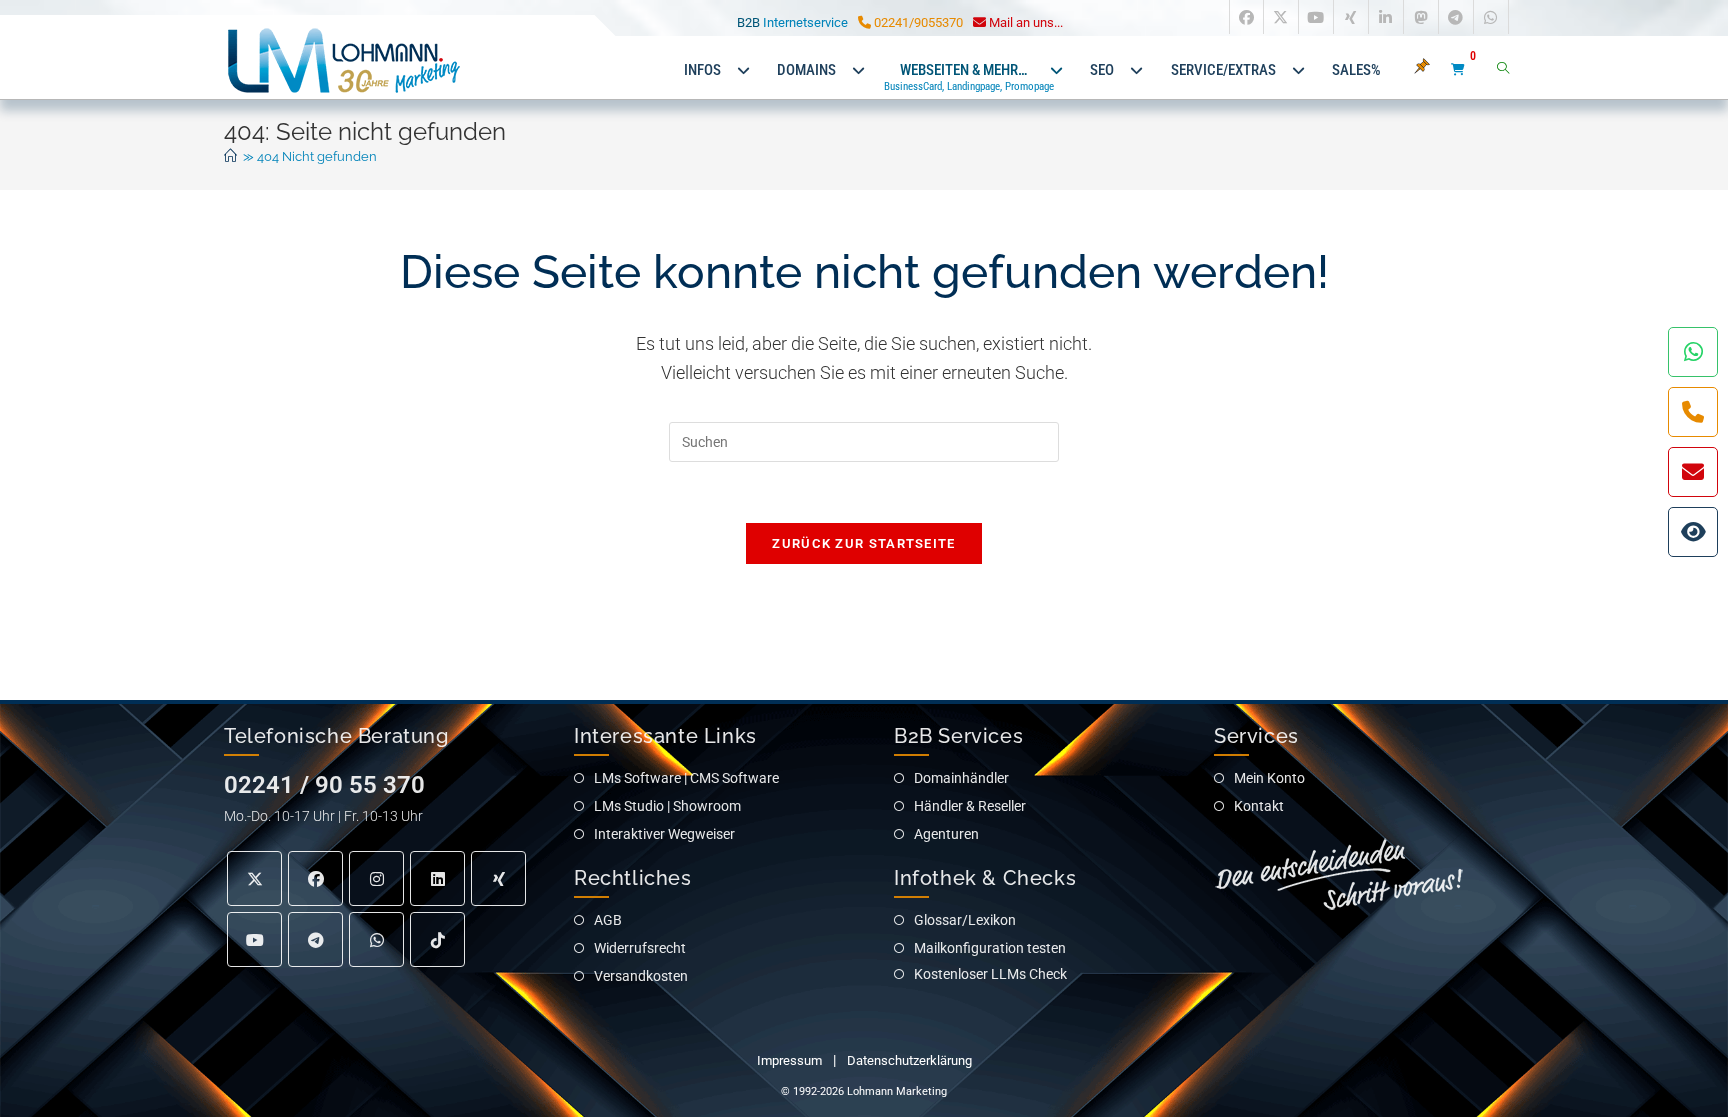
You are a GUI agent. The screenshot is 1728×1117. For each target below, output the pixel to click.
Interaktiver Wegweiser (664, 834)
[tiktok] (437, 939)
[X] (254, 878)
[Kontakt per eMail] (1693, 472)
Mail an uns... (1024, 22)
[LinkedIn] (437, 878)
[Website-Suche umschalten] (1503, 70)
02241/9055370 (917, 22)
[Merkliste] (1428, 70)
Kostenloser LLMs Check (990, 974)
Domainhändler (961, 778)
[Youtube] (254, 939)
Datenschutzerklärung (909, 1060)
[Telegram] (315, 939)
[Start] (230, 156)
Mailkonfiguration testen (990, 948)
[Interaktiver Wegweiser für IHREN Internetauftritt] (1693, 532)
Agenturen (946, 834)
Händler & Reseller (970, 806)
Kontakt (1259, 806)
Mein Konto (1269, 778)
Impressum (789, 1060)
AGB (608, 920)
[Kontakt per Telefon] (1693, 412)
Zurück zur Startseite (863, 543)
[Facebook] (315, 878)
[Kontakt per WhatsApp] (1693, 352)
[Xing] (498, 878)
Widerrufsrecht (640, 948)
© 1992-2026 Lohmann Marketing (864, 1091)
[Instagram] (376, 878)
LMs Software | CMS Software (686, 778)
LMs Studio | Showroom (667, 806)
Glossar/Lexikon (965, 920)
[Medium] (376, 939)
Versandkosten (641, 976)
